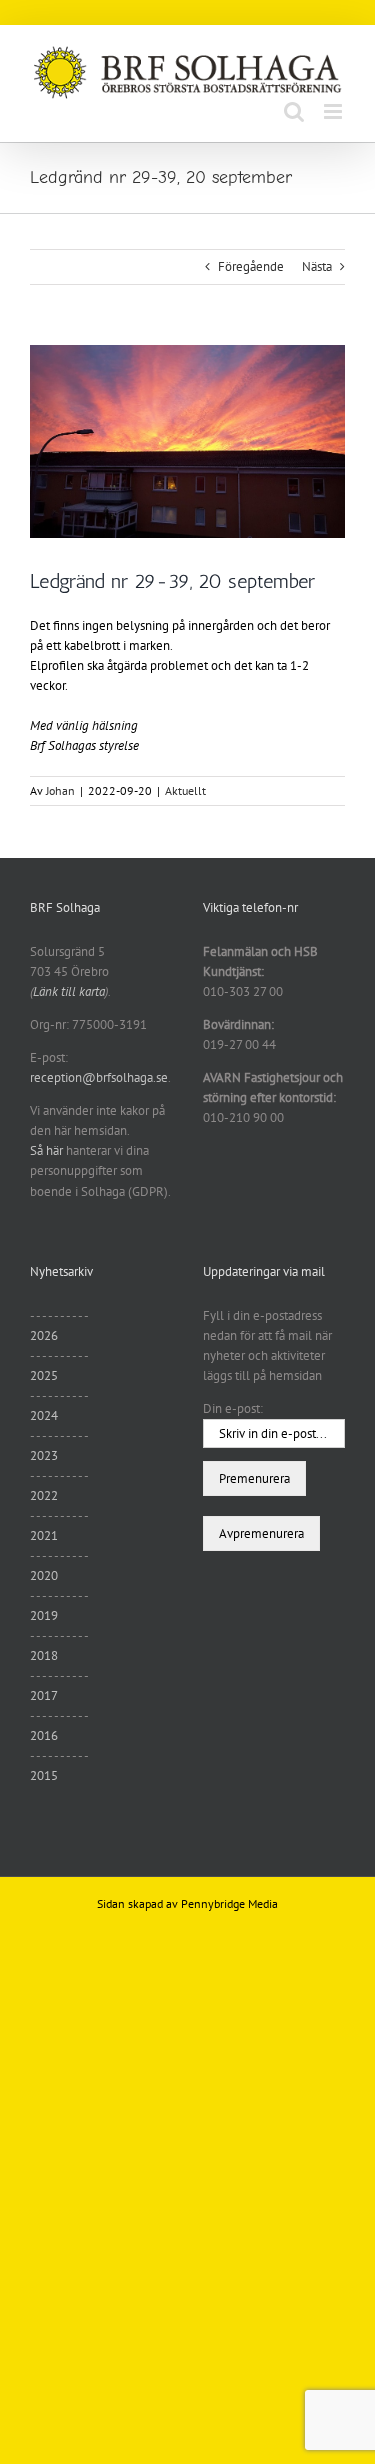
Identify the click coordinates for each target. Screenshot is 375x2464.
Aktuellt (185, 790)
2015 (44, 1775)
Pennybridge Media (229, 1903)
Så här (46, 1150)
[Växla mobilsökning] (294, 111)
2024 (44, 1415)
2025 (44, 1375)
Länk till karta (69, 991)
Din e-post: (233, 1408)
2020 (44, 1575)
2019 (44, 1615)
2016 (44, 1735)
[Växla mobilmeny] (334, 111)
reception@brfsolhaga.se (99, 1077)
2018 (44, 1655)
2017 (44, 1695)
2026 (44, 1335)
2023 (44, 1455)
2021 (44, 1535)
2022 (44, 1495)
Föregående (251, 266)
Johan (60, 790)
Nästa (317, 266)
